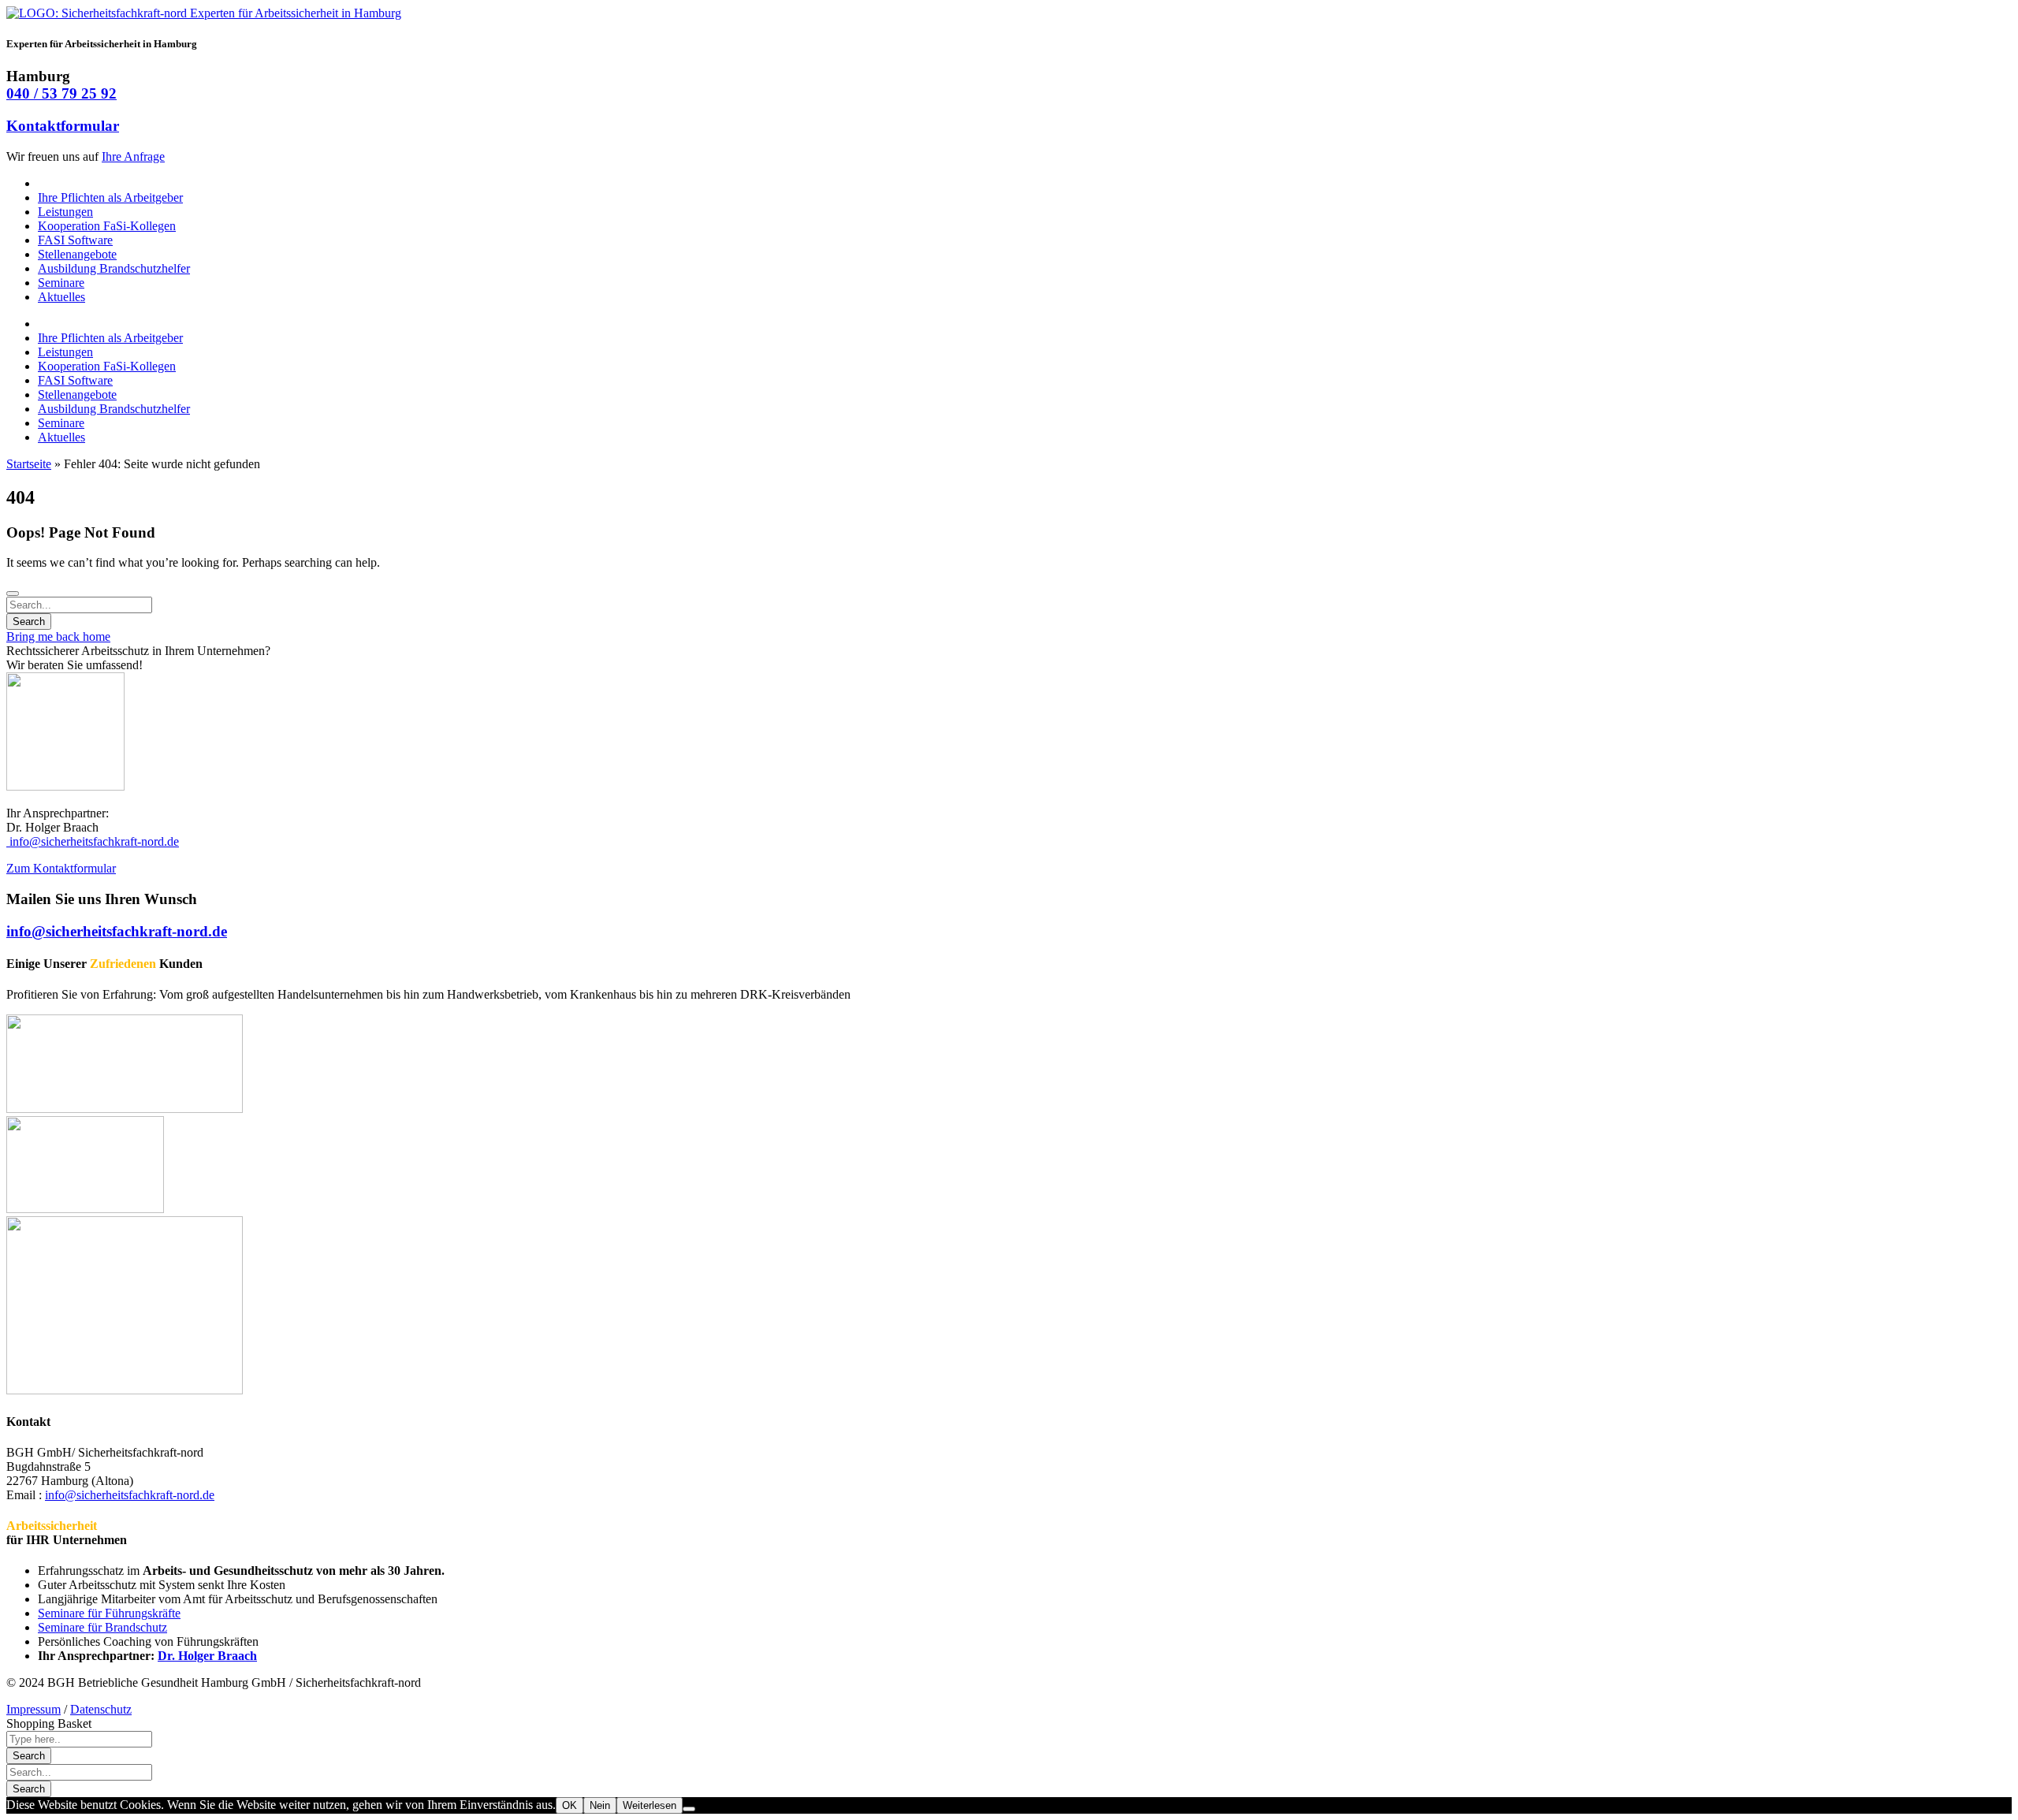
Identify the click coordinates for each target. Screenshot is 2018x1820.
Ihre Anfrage (133, 156)
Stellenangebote (77, 254)
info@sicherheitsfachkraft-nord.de (93, 841)
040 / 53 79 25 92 (61, 93)
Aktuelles (61, 297)
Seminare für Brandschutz (102, 1627)
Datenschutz (101, 1709)
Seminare (61, 283)
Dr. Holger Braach (207, 1656)
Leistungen (65, 212)
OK (570, 1805)
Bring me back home (58, 636)
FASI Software (75, 240)
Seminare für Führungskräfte (109, 1613)
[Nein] (689, 1809)
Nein (600, 1805)
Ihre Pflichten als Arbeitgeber (110, 197)
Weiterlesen (650, 1805)
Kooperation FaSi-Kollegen (107, 226)
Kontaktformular (63, 126)
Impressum (34, 1709)
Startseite (29, 464)
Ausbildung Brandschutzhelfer (114, 268)
